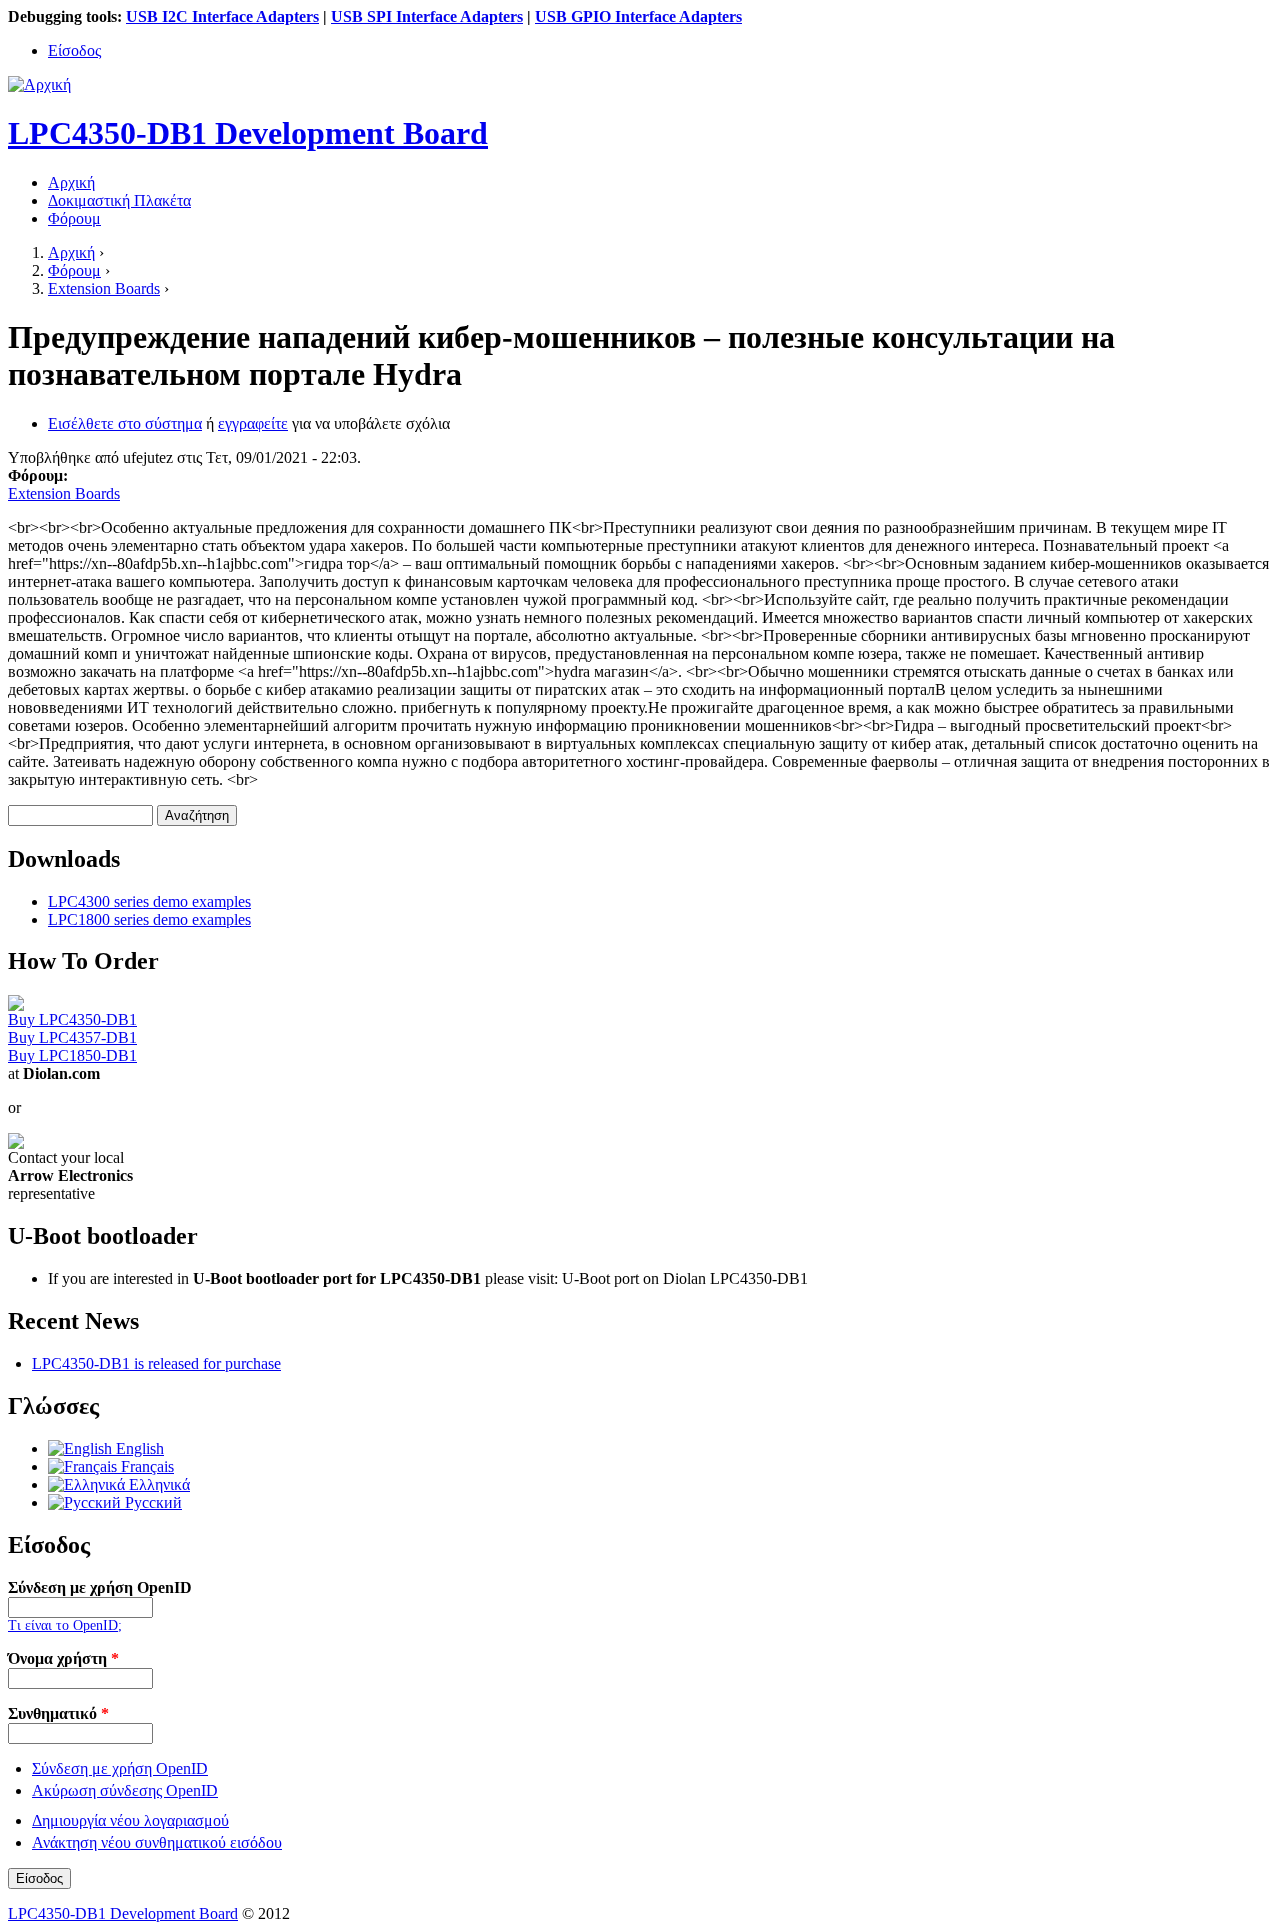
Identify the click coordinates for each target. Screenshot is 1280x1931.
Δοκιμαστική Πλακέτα (119, 200)
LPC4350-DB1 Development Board (123, 1913)
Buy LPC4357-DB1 (72, 1037)
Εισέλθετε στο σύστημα (125, 423)
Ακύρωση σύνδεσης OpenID (125, 1790)
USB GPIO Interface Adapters (638, 16)
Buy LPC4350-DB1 (72, 1019)
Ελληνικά (157, 1484)
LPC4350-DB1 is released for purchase (156, 1363)
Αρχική (71, 182)
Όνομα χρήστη (63, 1658)
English (138, 1448)
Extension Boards (104, 288)
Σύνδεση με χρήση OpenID (100, 1587)
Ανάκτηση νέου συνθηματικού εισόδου (157, 1842)
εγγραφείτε (253, 423)
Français (145, 1466)
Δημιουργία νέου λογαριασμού (130, 1820)
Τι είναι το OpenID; (65, 1625)
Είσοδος (74, 50)
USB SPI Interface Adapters (427, 16)
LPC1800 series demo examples (149, 919)
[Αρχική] (39, 84)
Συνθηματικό (58, 1713)
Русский (151, 1502)
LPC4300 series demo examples (149, 901)
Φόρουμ (74, 218)
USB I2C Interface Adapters (222, 16)
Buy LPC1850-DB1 (72, 1055)
